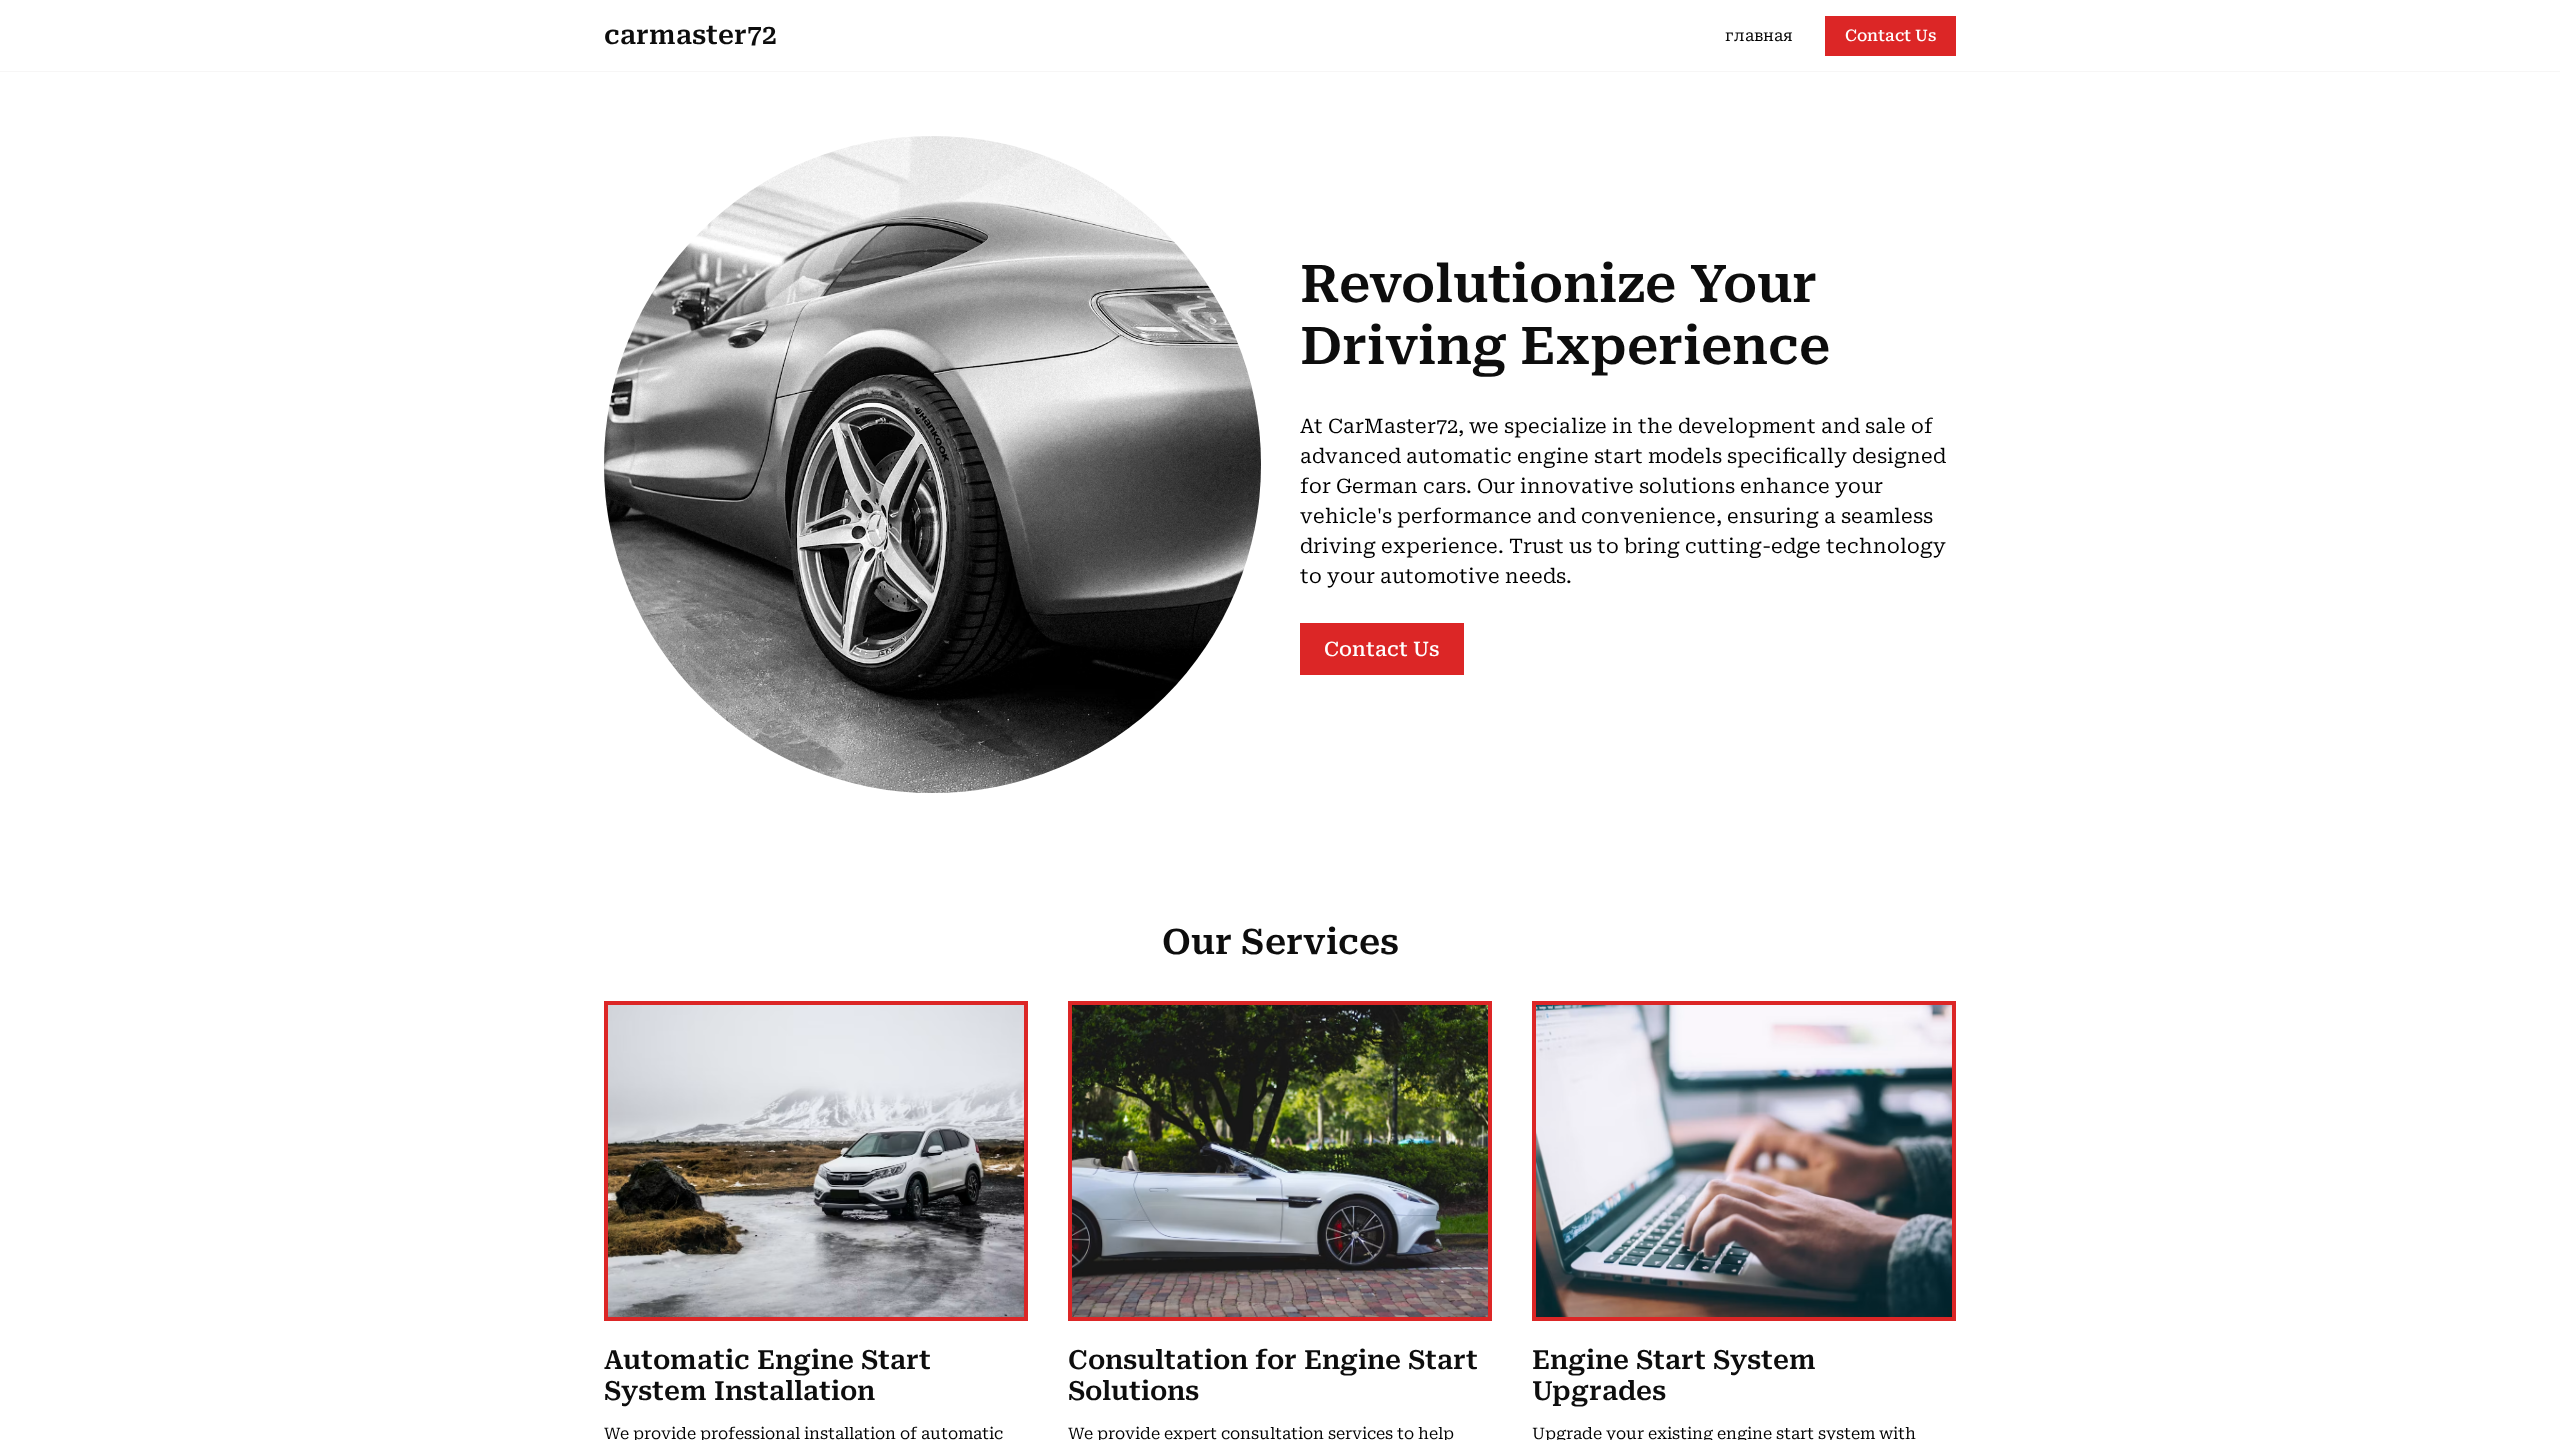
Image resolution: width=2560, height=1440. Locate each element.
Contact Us (1890, 35)
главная (1759, 35)
